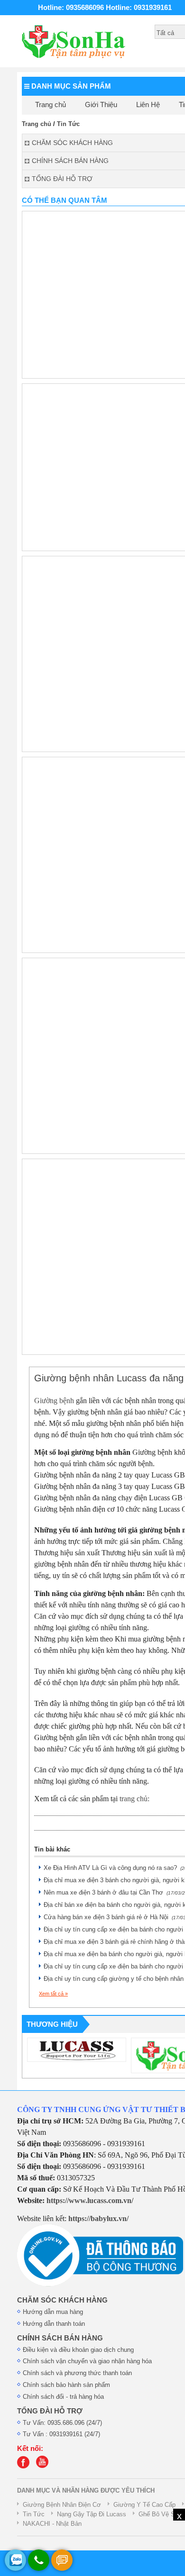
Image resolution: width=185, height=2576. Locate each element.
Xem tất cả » (53, 1994)
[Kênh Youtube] (45, 2466)
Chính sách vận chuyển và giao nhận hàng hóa (87, 2361)
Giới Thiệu (101, 105)
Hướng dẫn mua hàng (53, 2312)
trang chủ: (134, 1799)
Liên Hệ (148, 105)
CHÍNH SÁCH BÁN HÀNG (60, 2338)
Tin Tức (68, 124)
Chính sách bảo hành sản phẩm (66, 2385)
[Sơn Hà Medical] (26, 2466)
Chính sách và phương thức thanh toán (77, 2373)
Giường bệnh (54, 1401)
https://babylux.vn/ (98, 2218)
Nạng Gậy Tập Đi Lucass (92, 2514)
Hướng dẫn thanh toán (54, 2324)
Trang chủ (51, 105)
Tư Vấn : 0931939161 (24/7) (61, 2434)
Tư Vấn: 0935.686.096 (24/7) (62, 2423)
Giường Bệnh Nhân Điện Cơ (62, 2505)
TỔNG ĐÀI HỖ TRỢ (50, 2411)
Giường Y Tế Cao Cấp (144, 2505)
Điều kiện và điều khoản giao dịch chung (78, 2350)
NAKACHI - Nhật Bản (52, 2524)
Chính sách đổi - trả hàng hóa (63, 2397)
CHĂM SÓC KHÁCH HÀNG (62, 2300)
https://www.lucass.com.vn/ (90, 2200)
